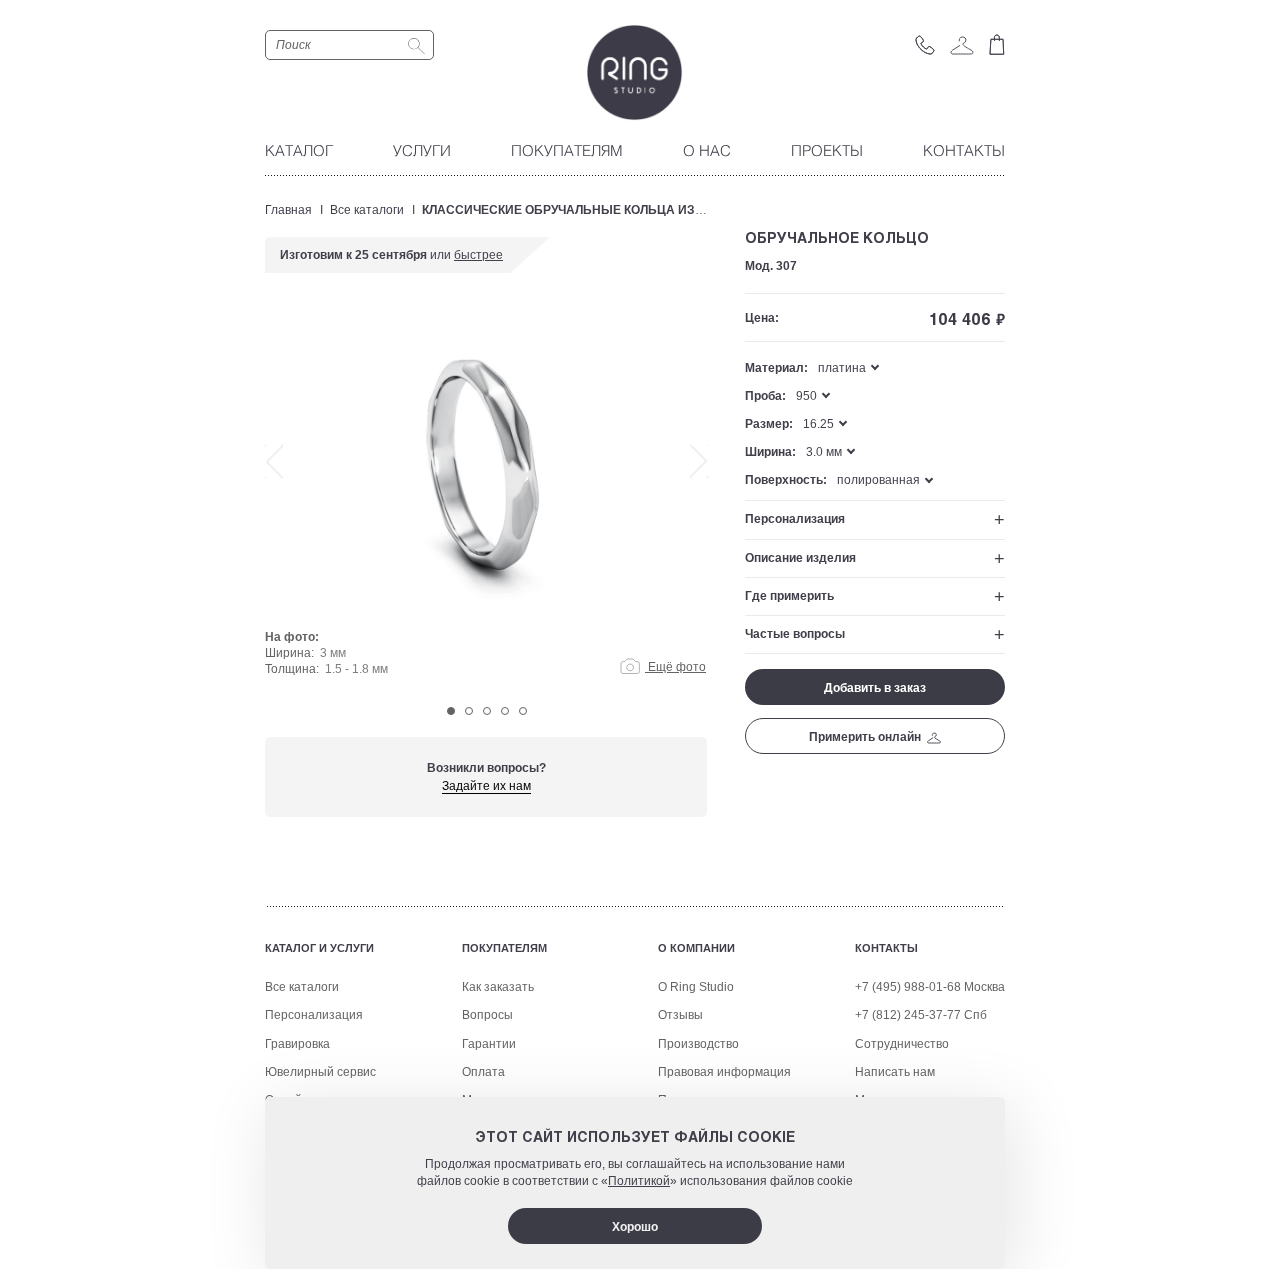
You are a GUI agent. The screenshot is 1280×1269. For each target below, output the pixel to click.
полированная (878, 480)
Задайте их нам (486, 786)
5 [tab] (523, 711)
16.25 (818, 424)
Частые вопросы (795, 634)
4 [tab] (505, 711)
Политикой (639, 1181)
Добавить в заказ (875, 688)
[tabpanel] (486, 502)
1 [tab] (451, 711)
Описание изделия (800, 558)
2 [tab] (469, 711)
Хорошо (635, 1227)
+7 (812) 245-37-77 (908, 1015)
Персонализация (795, 519)
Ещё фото (675, 667)
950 (806, 396)
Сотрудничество (902, 1044)
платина (842, 368)
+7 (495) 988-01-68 (908, 987)
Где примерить (789, 596)
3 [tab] (487, 711)
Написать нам (895, 1072)
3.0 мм (824, 452)
